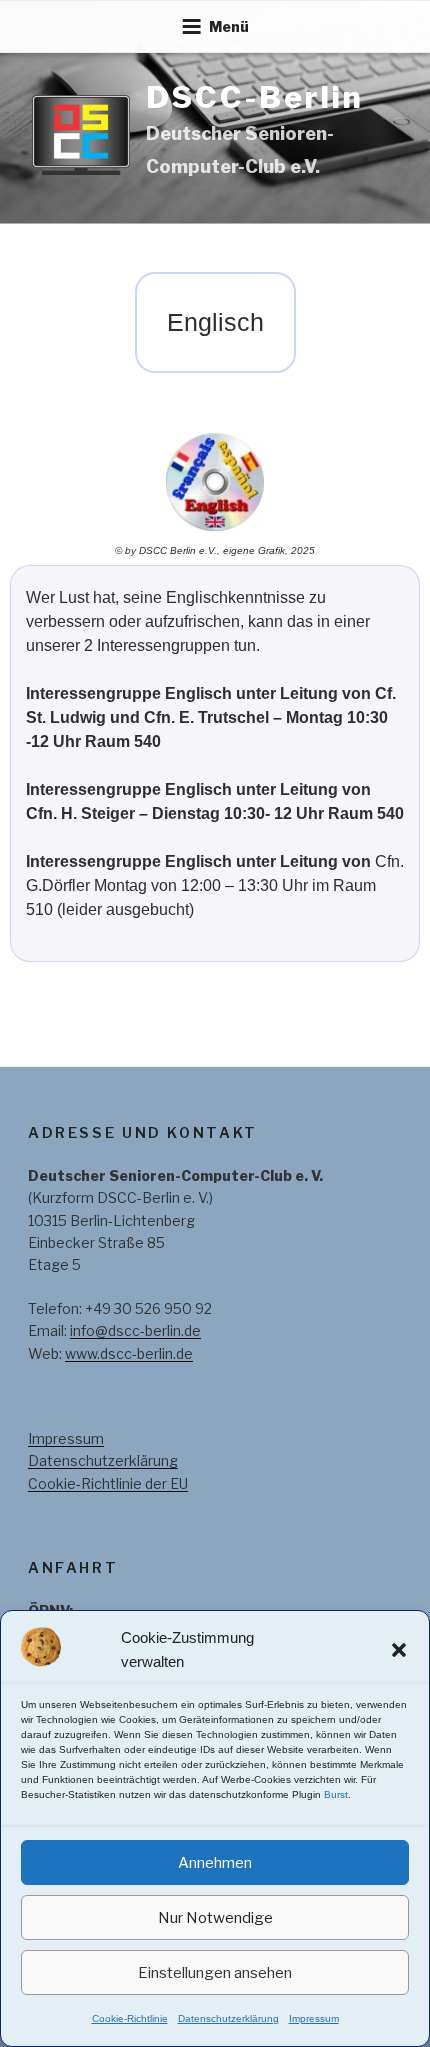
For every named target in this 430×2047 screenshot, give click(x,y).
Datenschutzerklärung (228, 2018)
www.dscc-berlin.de (129, 1353)
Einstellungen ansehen (215, 1973)
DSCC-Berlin (255, 97)
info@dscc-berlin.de (135, 1330)
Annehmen (215, 1863)
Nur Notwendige (215, 1918)
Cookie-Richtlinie (130, 2018)
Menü (229, 26)
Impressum (314, 2018)
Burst (336, 1794)
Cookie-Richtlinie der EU (108, 1483)
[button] (399, 1650)
